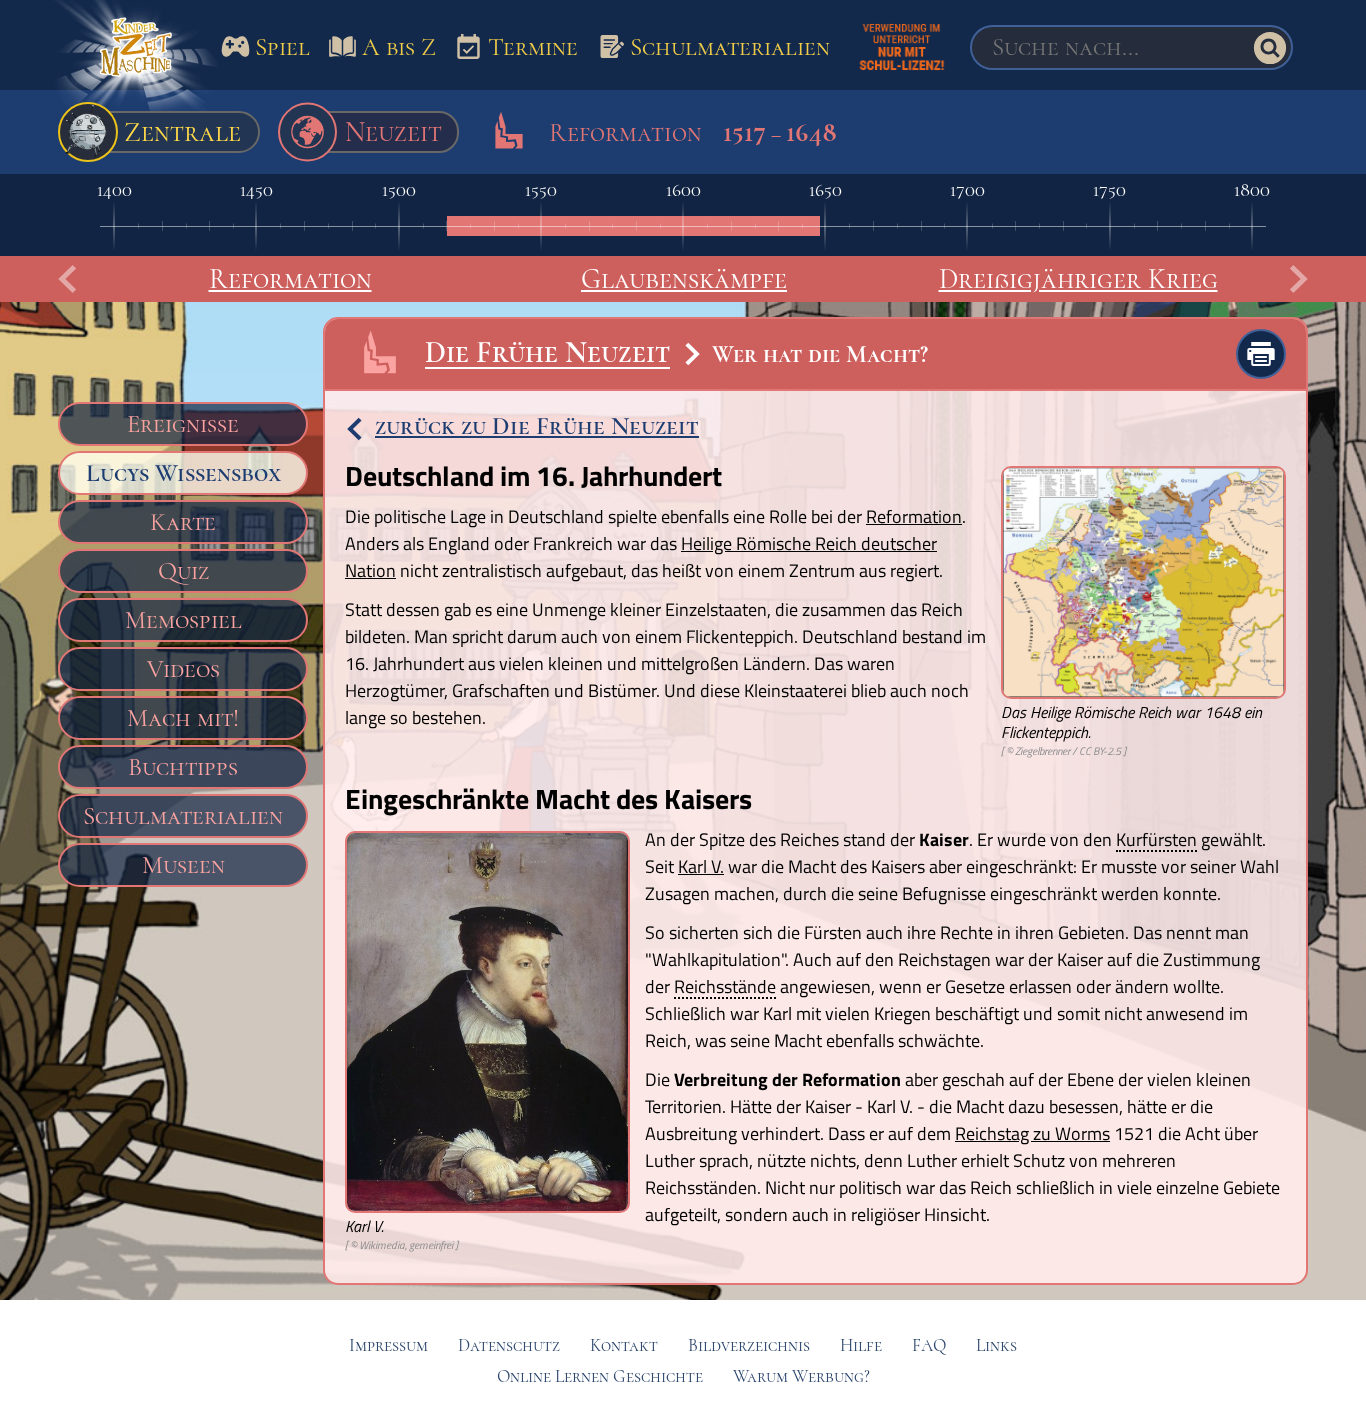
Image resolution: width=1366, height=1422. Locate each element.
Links (996, 1345)
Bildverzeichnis (749, 1345)
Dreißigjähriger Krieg (1078, 279)
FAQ (929, 1345)
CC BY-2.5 (1100, 751)
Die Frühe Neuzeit (547, 352)
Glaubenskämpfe (684, 279)
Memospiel (183, 620)
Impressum (388, 1345)
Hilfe (861, 1345)
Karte (183, 522)
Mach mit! (183, 718)
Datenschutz (509, 1345)
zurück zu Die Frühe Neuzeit (537, 426)
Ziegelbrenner (1042, 751)
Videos (183, 669)
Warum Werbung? (801, 1376)
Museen (183, 865)
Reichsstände (725, 988)
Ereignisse (183, 424)
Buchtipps (183, 767)
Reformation (290, 279)
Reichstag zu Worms (1032, 1133)
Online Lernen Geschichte (600, 1376)
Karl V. (701, 866)
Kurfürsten (1156, 841)
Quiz (183, 571)
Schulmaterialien (183, 816)
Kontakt (624, 1345)
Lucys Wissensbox (183, 473)
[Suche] (1270, 48)
